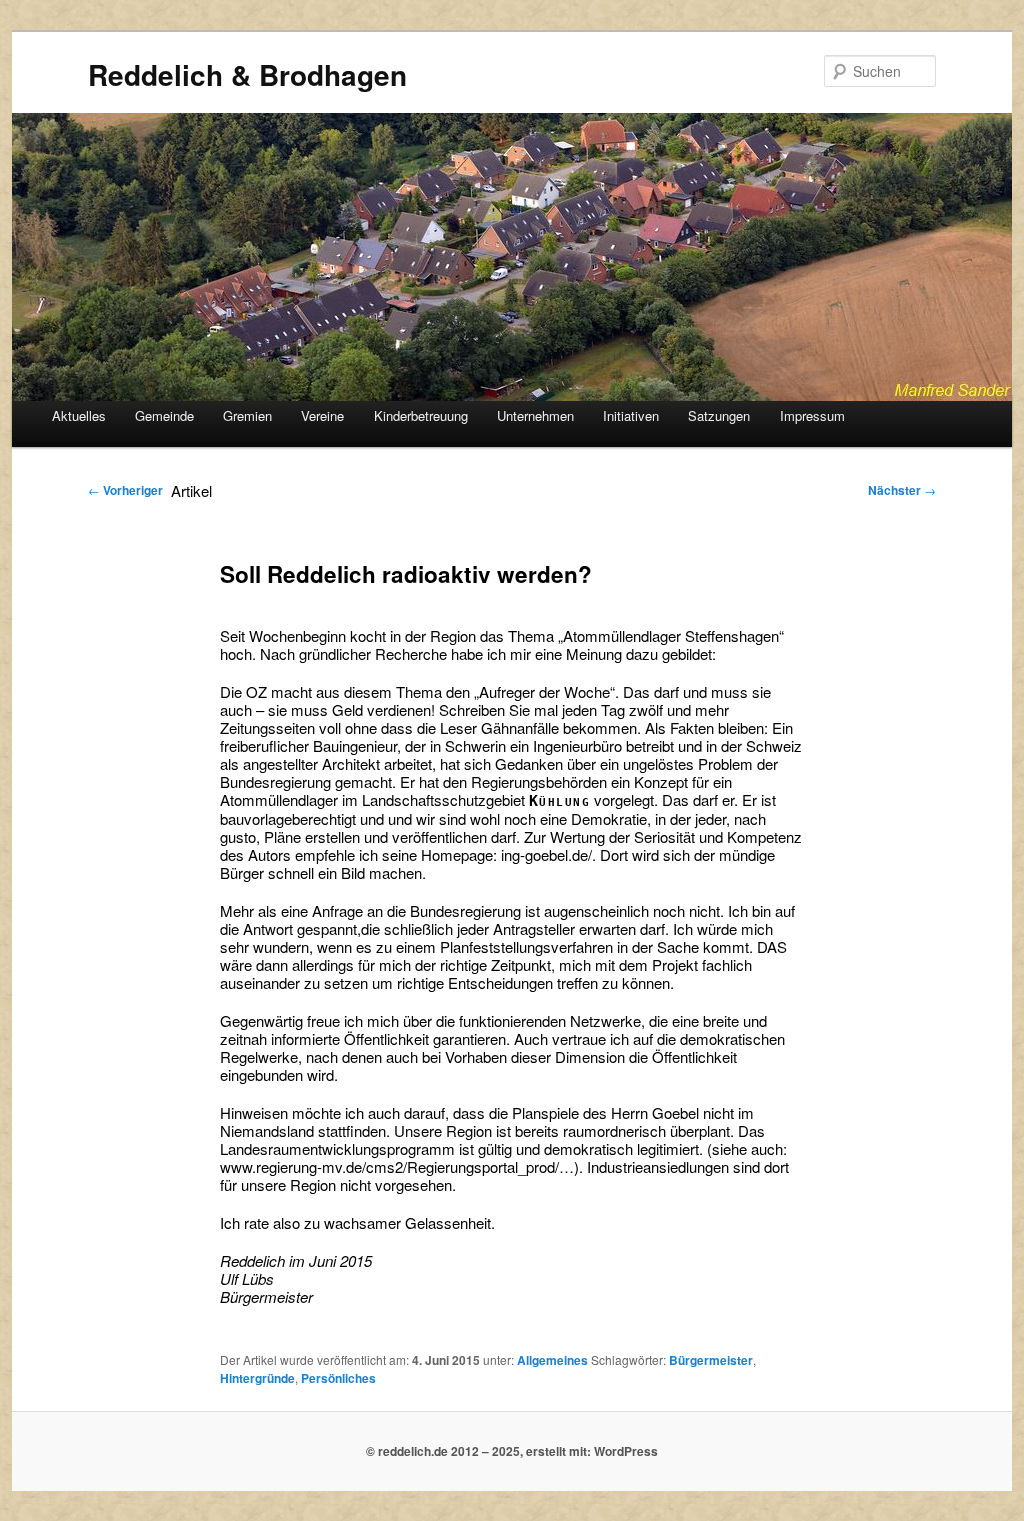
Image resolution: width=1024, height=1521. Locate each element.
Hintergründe (257, 1378)
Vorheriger (125, 490)
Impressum (812, 415)
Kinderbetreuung (421, 415)
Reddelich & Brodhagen (247, 74)
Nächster (902, 490)
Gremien (247, 415)
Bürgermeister (711, 1360)
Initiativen (631, 415)
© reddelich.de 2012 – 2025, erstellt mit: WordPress (512, 1451)
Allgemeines (552, 1360)
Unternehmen (535, 415)
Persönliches (338, 1378)
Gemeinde (164, 415)
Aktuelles (79, 415)
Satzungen (719, 415)
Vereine (322, 415)
